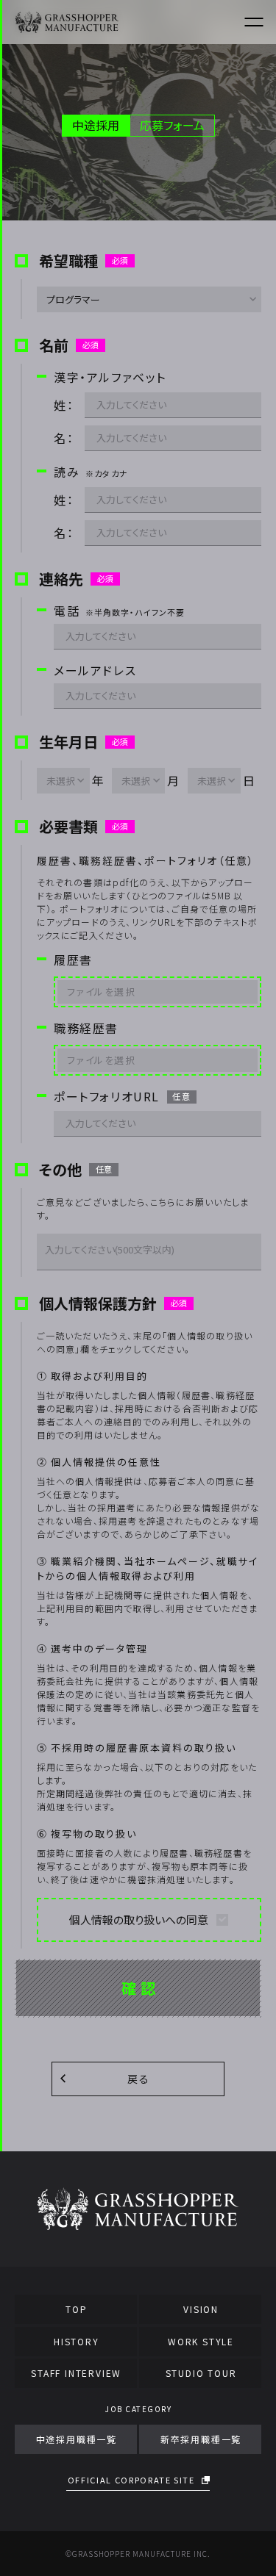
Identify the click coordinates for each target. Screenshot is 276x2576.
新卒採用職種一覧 (201, 2439)
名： (64, 438)
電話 (119, 611)
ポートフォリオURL (123, 1097)
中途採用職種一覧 (77, 2439)
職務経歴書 (86, 1028)
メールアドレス (95, 670)
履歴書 (73, 960)
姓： (64, 405)
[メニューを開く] (254, 22)
